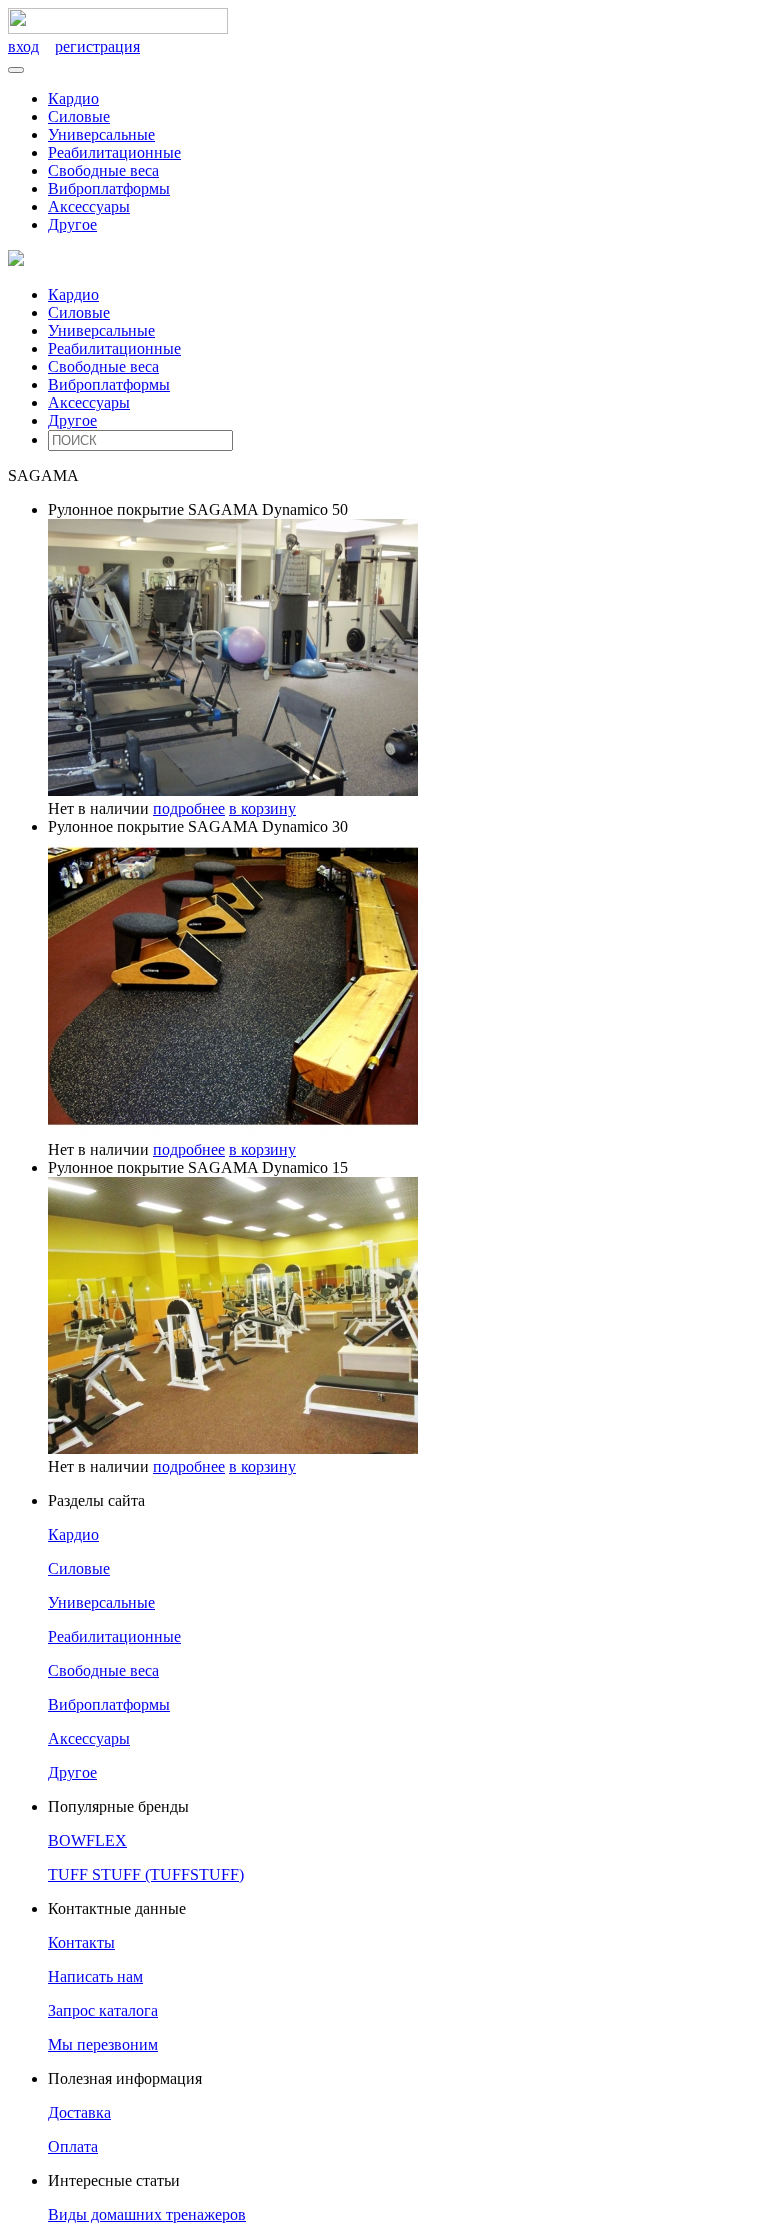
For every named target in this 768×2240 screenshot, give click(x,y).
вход (23, 46)
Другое (72, 224)
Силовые (79, 116)
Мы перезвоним (103, 2044)
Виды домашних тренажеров (147, 2214)
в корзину (262, 808)
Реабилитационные (114, 152)
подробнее (189, 808)
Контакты (81, 1942)
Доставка (79, 2112)
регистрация (97, 46)
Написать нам (95, 1976)
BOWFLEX (87, 1840)
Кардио (73, 98)
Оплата (73, 2146)
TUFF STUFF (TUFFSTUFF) (146, 1874)
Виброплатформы (109, 188)
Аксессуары (89, 206)
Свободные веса (103, 170)
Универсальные (101, 134)
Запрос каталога (103, 2010)
